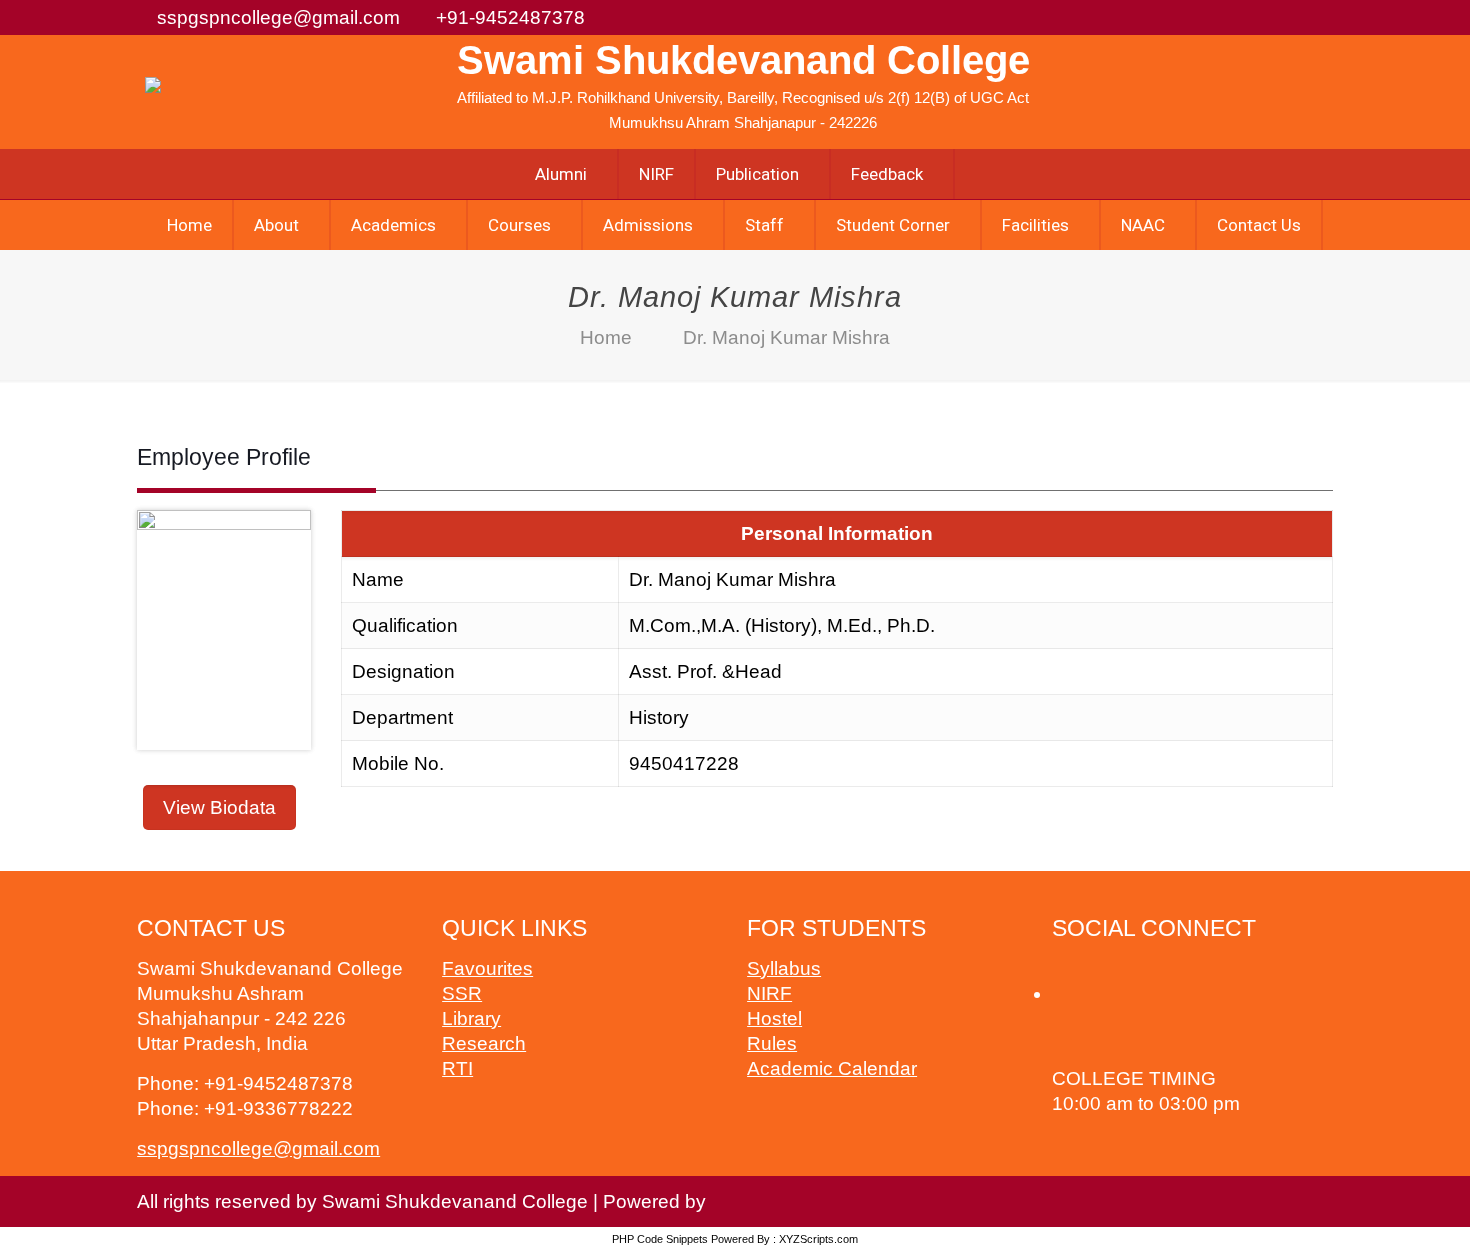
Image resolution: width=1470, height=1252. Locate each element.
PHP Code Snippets (660, 1239)
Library (471, 1018)
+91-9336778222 (278, 1108)
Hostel (774, 1018)
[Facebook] (1065, 968)
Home (606, 337)
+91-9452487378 (510, 17)
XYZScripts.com (818, 1239)
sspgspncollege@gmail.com (278, 17)
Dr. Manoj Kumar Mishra (786, 337)
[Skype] (1118, 968)
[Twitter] (1092, 968)
